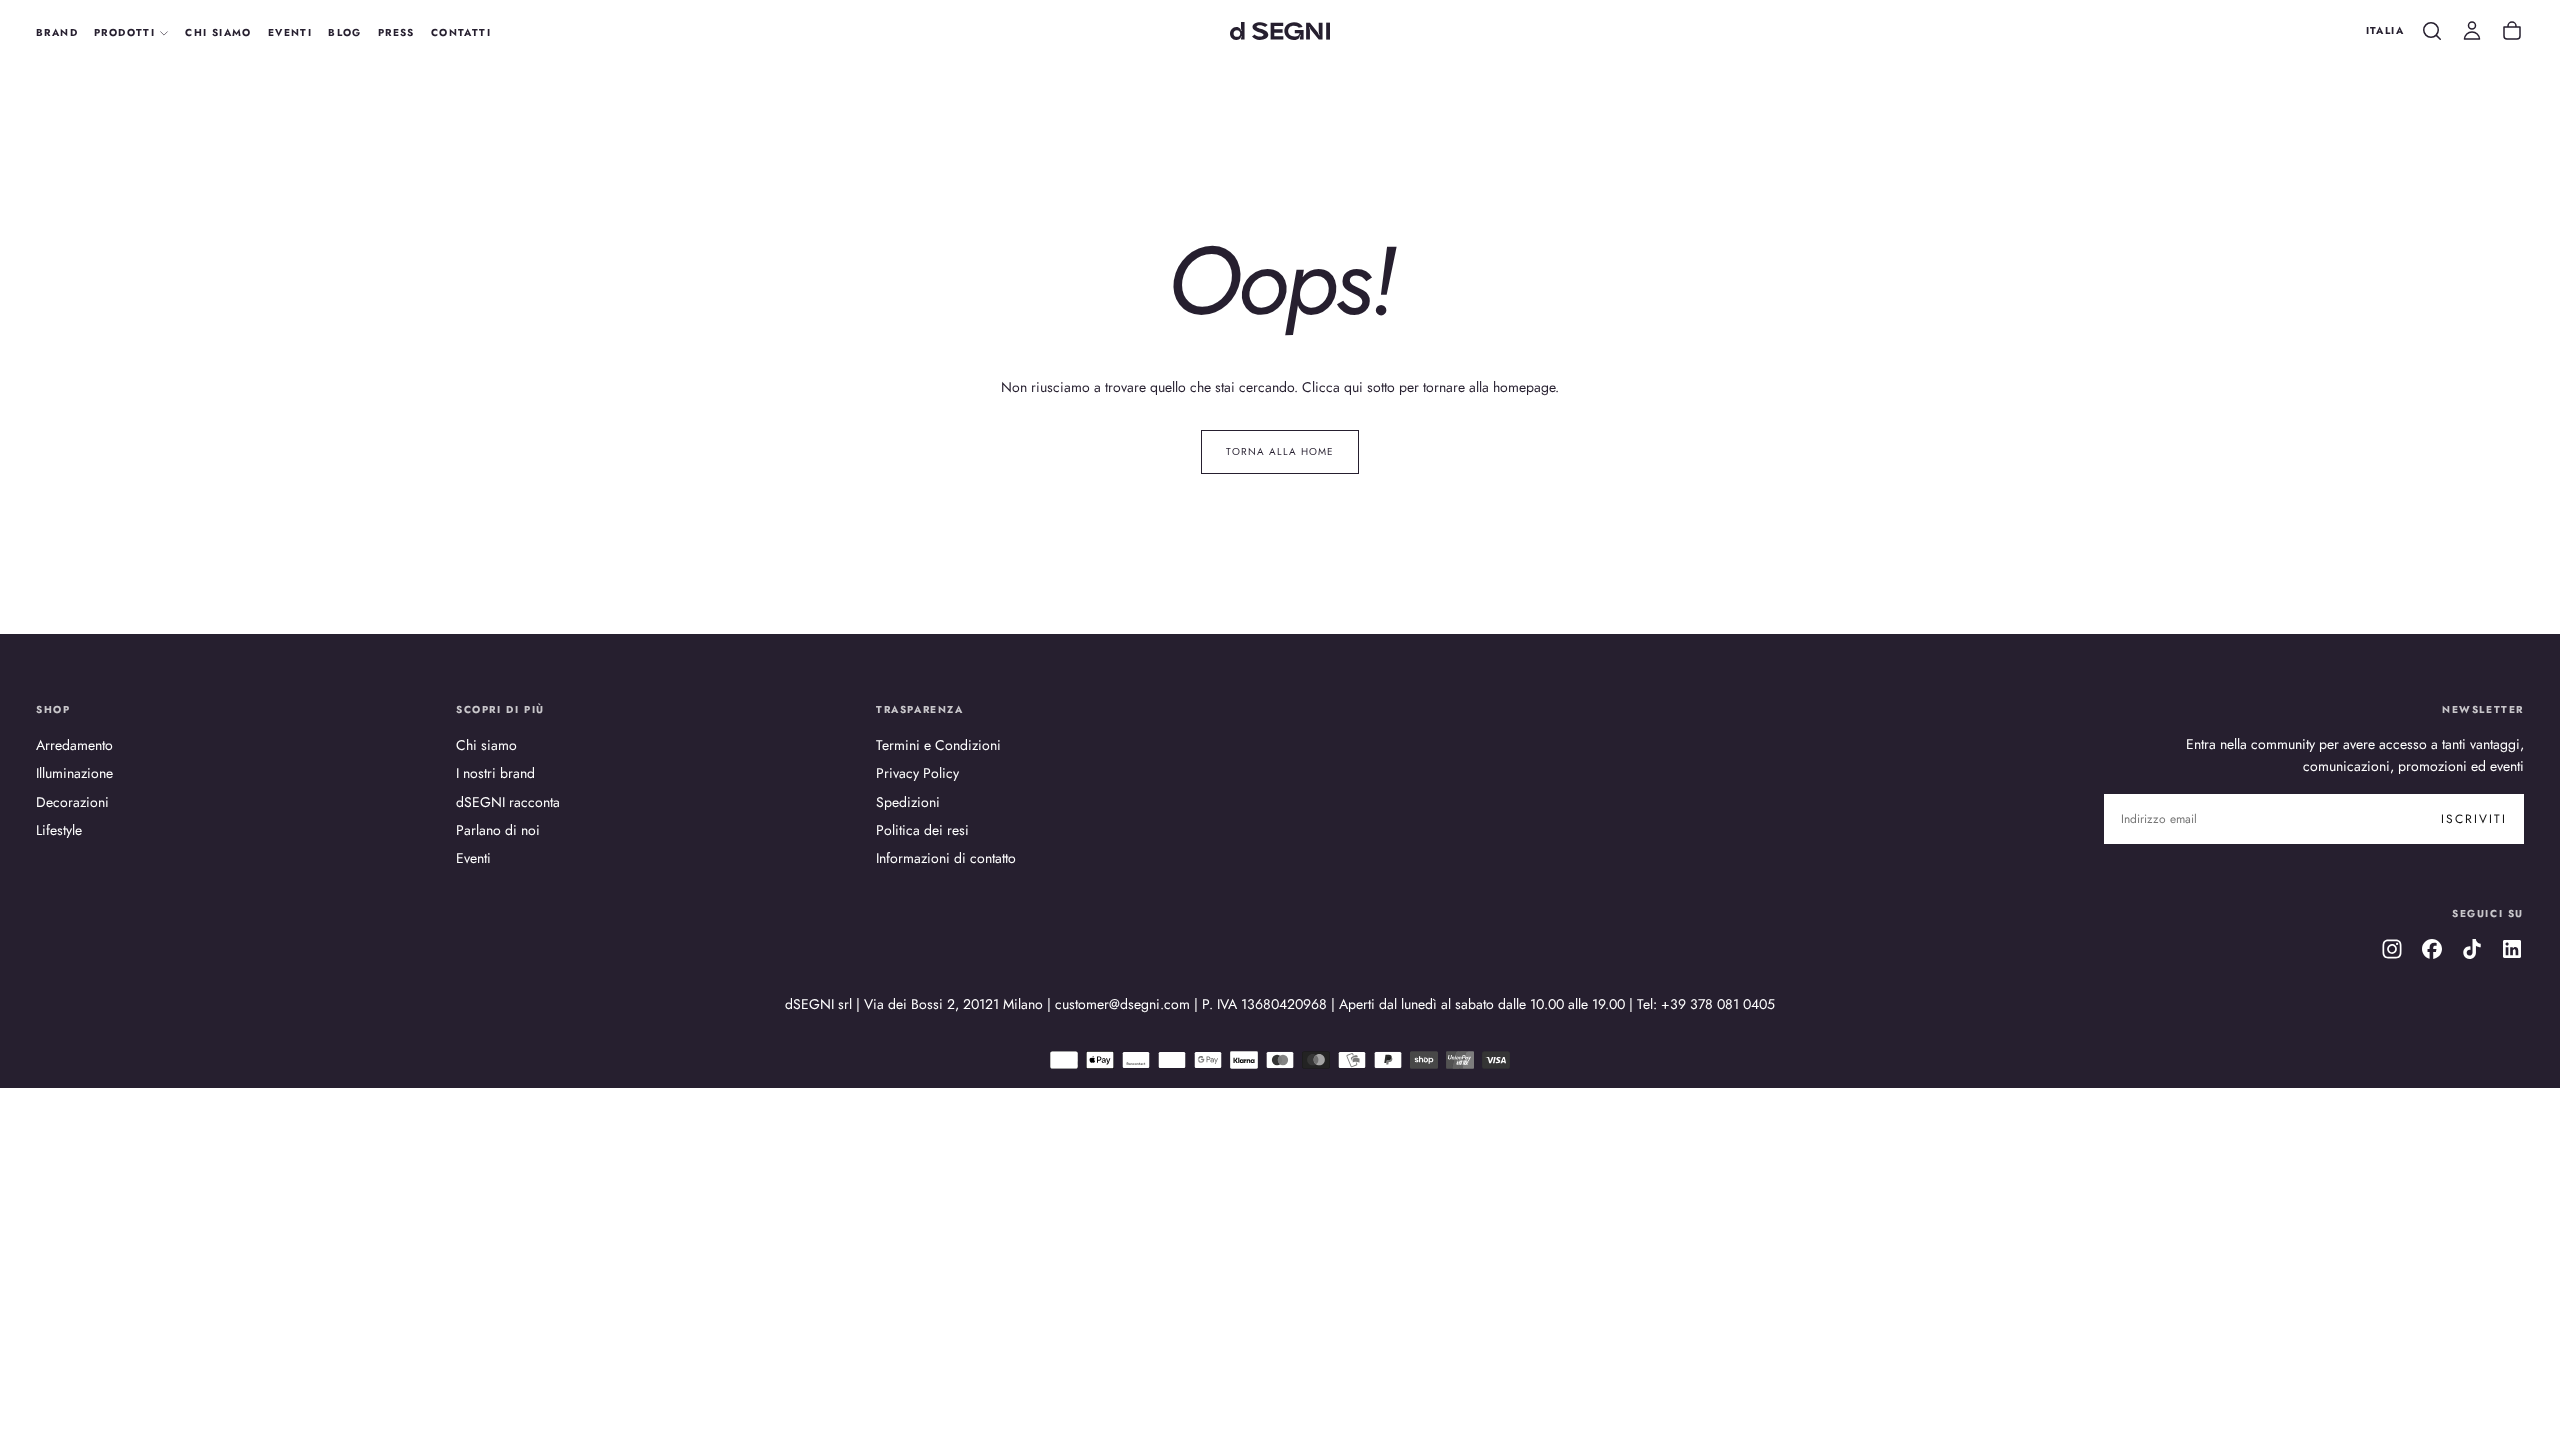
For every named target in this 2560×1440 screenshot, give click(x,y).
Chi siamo (486, 745)
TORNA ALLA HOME (1280, 451)
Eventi (473, 858)
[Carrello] (2512, 31)
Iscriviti (2474, 819)
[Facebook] (2432, 949)
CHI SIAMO (218, 32)
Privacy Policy (917, 773)
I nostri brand (495, 773)
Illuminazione (74, 773)
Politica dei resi (922, 830)
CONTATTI (461, 32)
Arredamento (74, 745)
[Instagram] (2392, 949)
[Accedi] (2472, 31)
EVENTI (290, 32)
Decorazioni (72, 802)
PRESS (396, 32)
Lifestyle (59, 830)
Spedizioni (908, 802)
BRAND (57, 32)
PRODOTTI (124, 32)
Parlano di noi (498, 830)
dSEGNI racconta (508, 802)
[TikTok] (2472, 949)
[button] (2385, 31)
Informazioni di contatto (946, 858)
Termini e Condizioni (938, 745)
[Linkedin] (2512, 949)
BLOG (345, 32)
